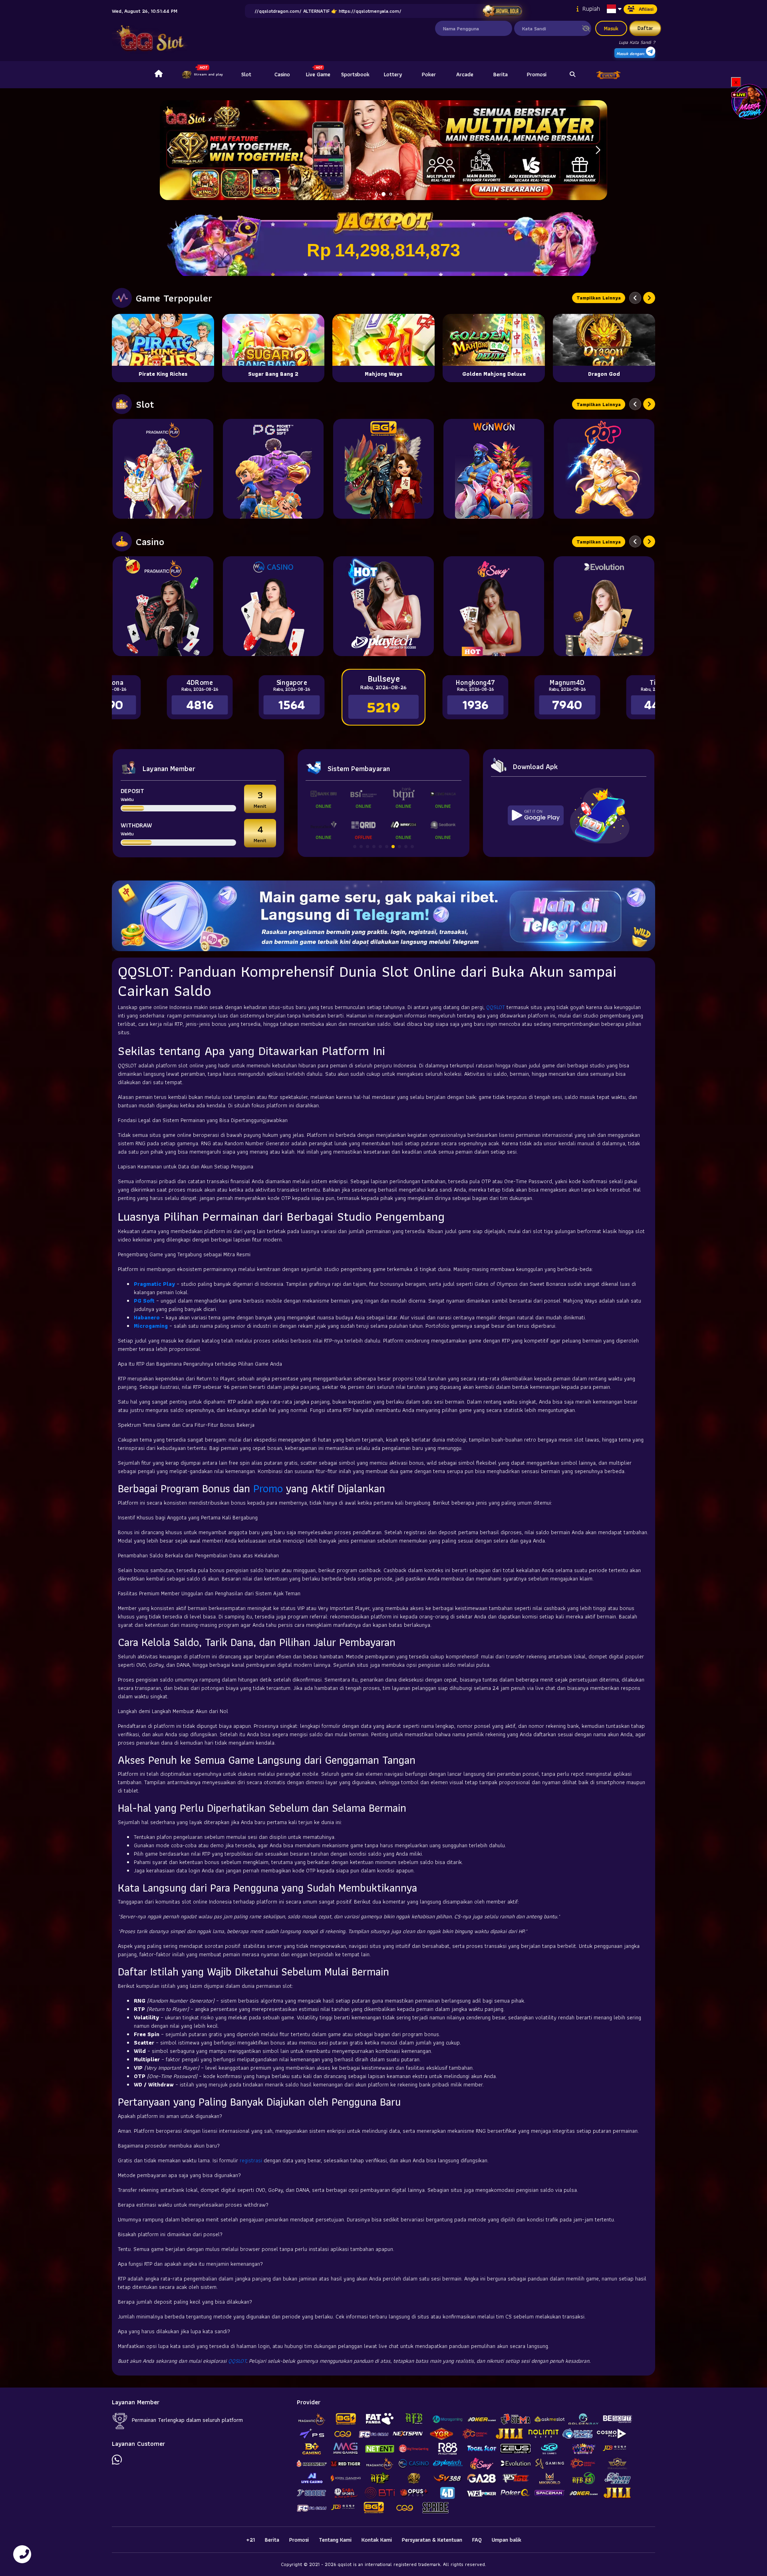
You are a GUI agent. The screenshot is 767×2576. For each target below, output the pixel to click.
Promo (268, 1488)
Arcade (465, 74)
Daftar (645, 28)
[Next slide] (649, 298)
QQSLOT (496, 1007)
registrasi (251, 2160)
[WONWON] (494, 469)
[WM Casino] (273, 606)
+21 (250, 2540)
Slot (246, 74)
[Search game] (572, 75)
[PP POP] (604, 469)
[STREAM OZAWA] (749, 101)
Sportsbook (355, 74)
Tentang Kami (335, 2540)
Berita (501, 74)
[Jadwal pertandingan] (502, 11)
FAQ (477, 2540)
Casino (282, 74)
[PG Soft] (273, 469)
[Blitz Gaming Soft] (383, 469)
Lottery (393, 74)
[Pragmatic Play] (163, 469)
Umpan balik (507, 2540)
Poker (429, 74)
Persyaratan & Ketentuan (432, 2540)
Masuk (611, 28)
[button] (598, 150)
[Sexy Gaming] (494, 606)
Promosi (537, 74)
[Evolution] (604, 606)
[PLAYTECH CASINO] (383, 606)
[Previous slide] (635, 298)
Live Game (318, 74)
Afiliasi (646, 9)
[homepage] (159, 75)
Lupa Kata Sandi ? (637, 42)
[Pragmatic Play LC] (163, 606)
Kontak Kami (377, 2540)
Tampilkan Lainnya (599, 298)
